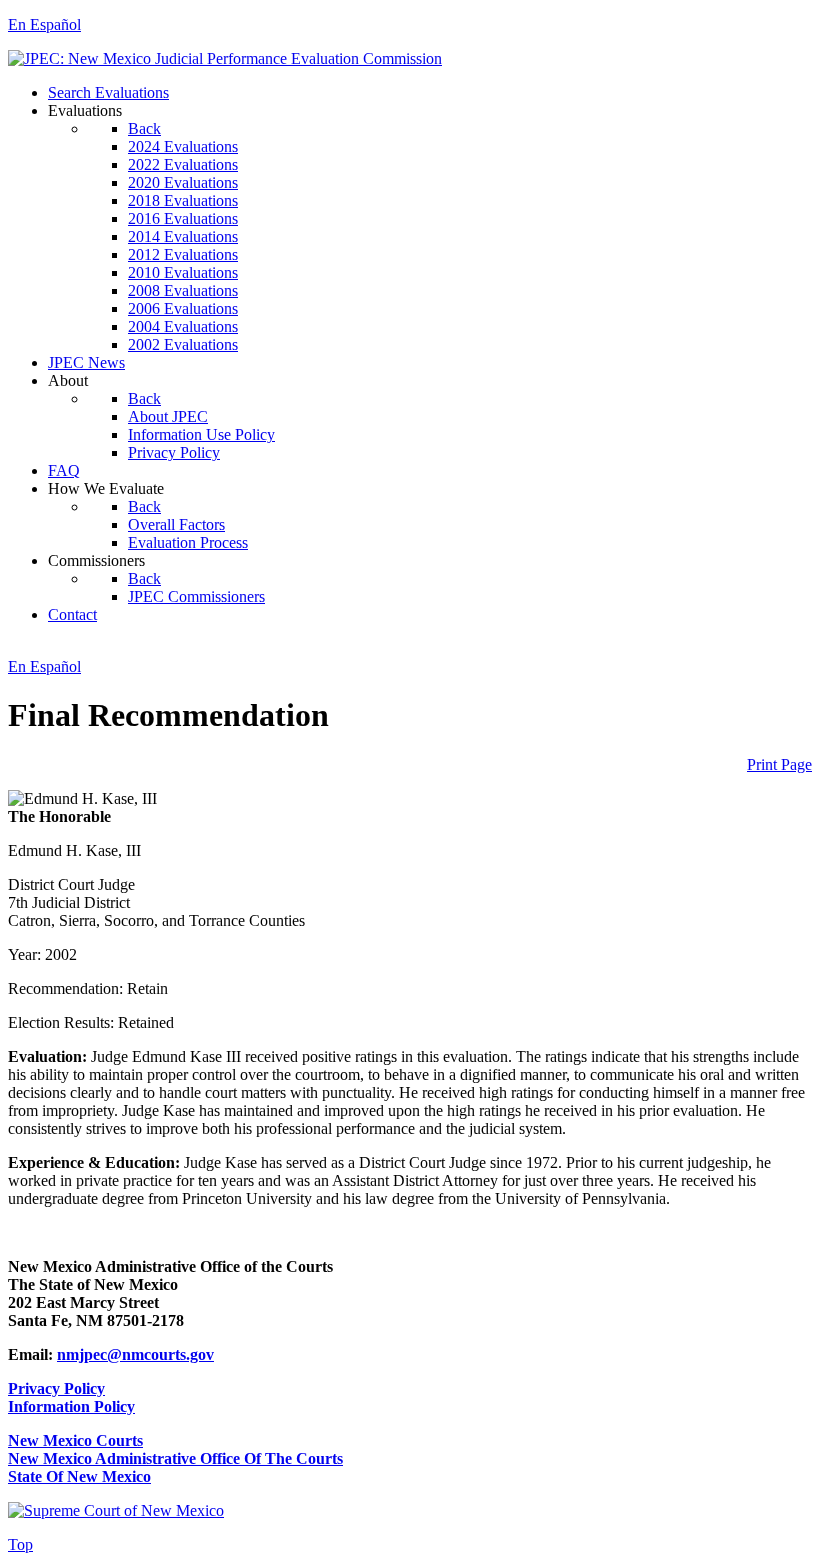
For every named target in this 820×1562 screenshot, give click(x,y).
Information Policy (71, 1406)
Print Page (779, 764)
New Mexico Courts (75, 1440)
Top (20, 1544)
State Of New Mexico (79, 1476)
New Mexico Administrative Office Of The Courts (175, 1458)
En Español (44, 24)
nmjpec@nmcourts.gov (135, 1354)
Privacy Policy (56, 1388)
